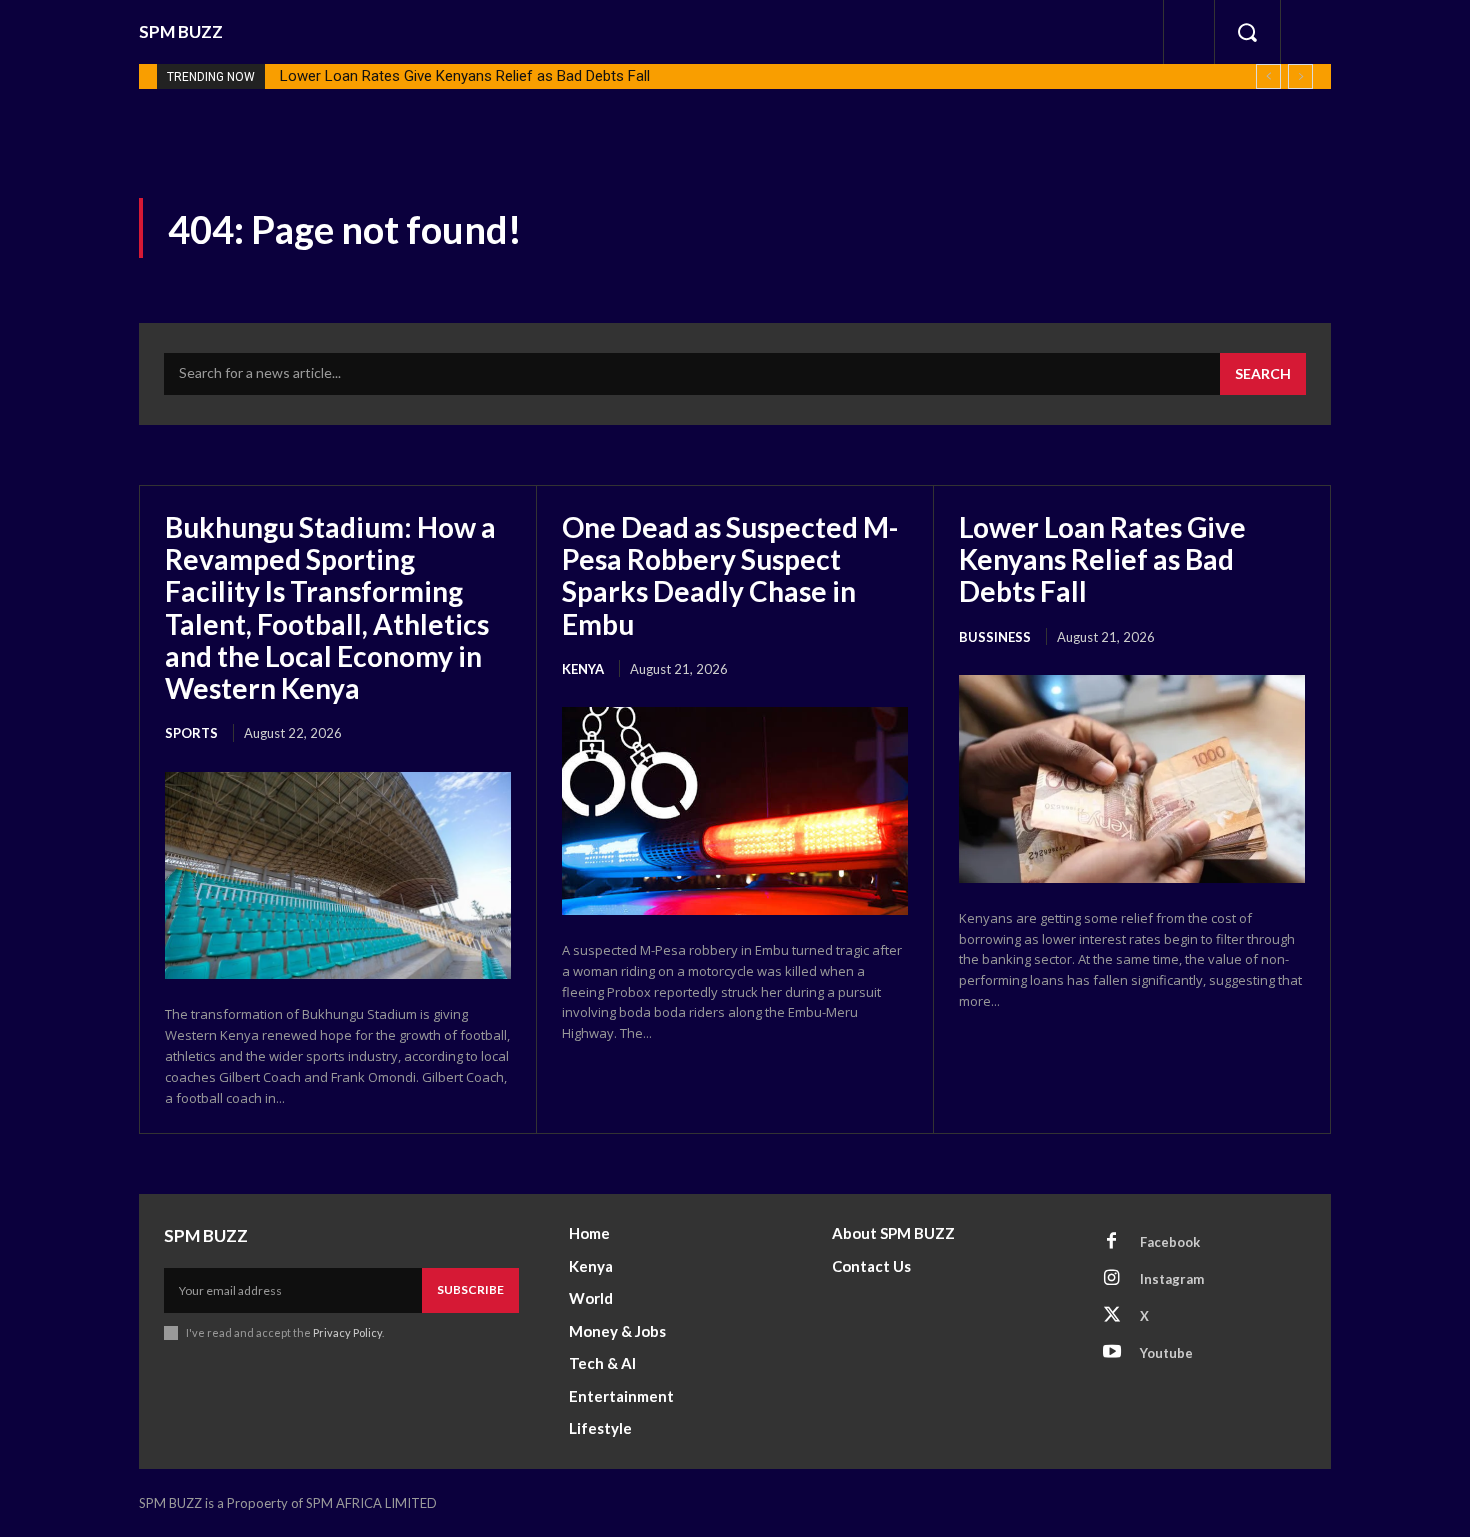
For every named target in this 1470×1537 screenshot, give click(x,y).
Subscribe (470, 1289)
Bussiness (995, 637)
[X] (1112, 1316)
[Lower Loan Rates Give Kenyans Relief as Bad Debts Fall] (1132, 779)
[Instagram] (1112, 1279)
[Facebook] (1112, 1242)
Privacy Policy (347, 1332)
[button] (1247, 32)
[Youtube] (1112, 1353)
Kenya (583, 669)
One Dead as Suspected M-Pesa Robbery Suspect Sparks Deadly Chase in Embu (730, 575)
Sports (191, 733)
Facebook (1170, 1242)
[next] (1300, 76)
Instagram (1172, 1279)
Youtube (1166, 1353)
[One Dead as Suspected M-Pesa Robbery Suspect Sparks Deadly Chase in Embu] (735, 811)
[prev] (1268, 76)
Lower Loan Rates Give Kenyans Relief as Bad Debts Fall (465, 76)
